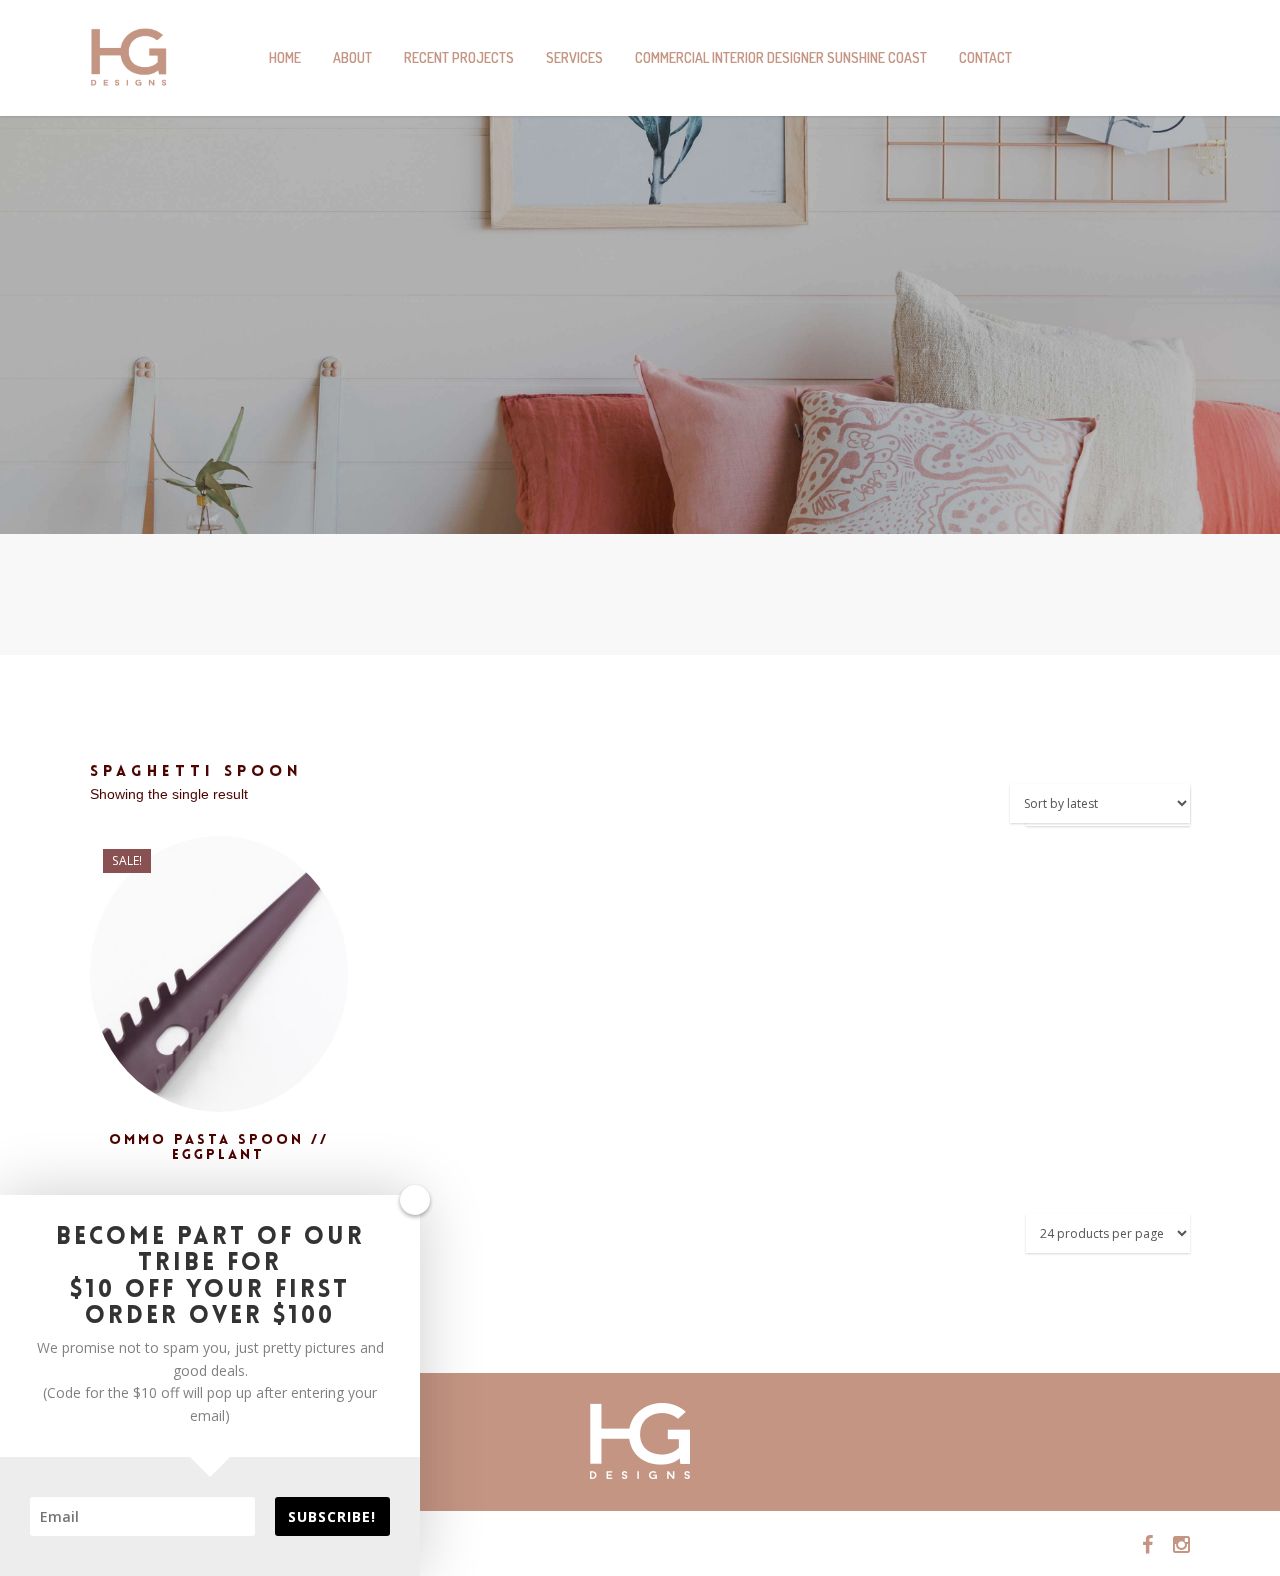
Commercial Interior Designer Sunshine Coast (781, 57)
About (352, 57)
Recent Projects (459, 57)
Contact (985, 57)
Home (285, 57)
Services (574, 57)
